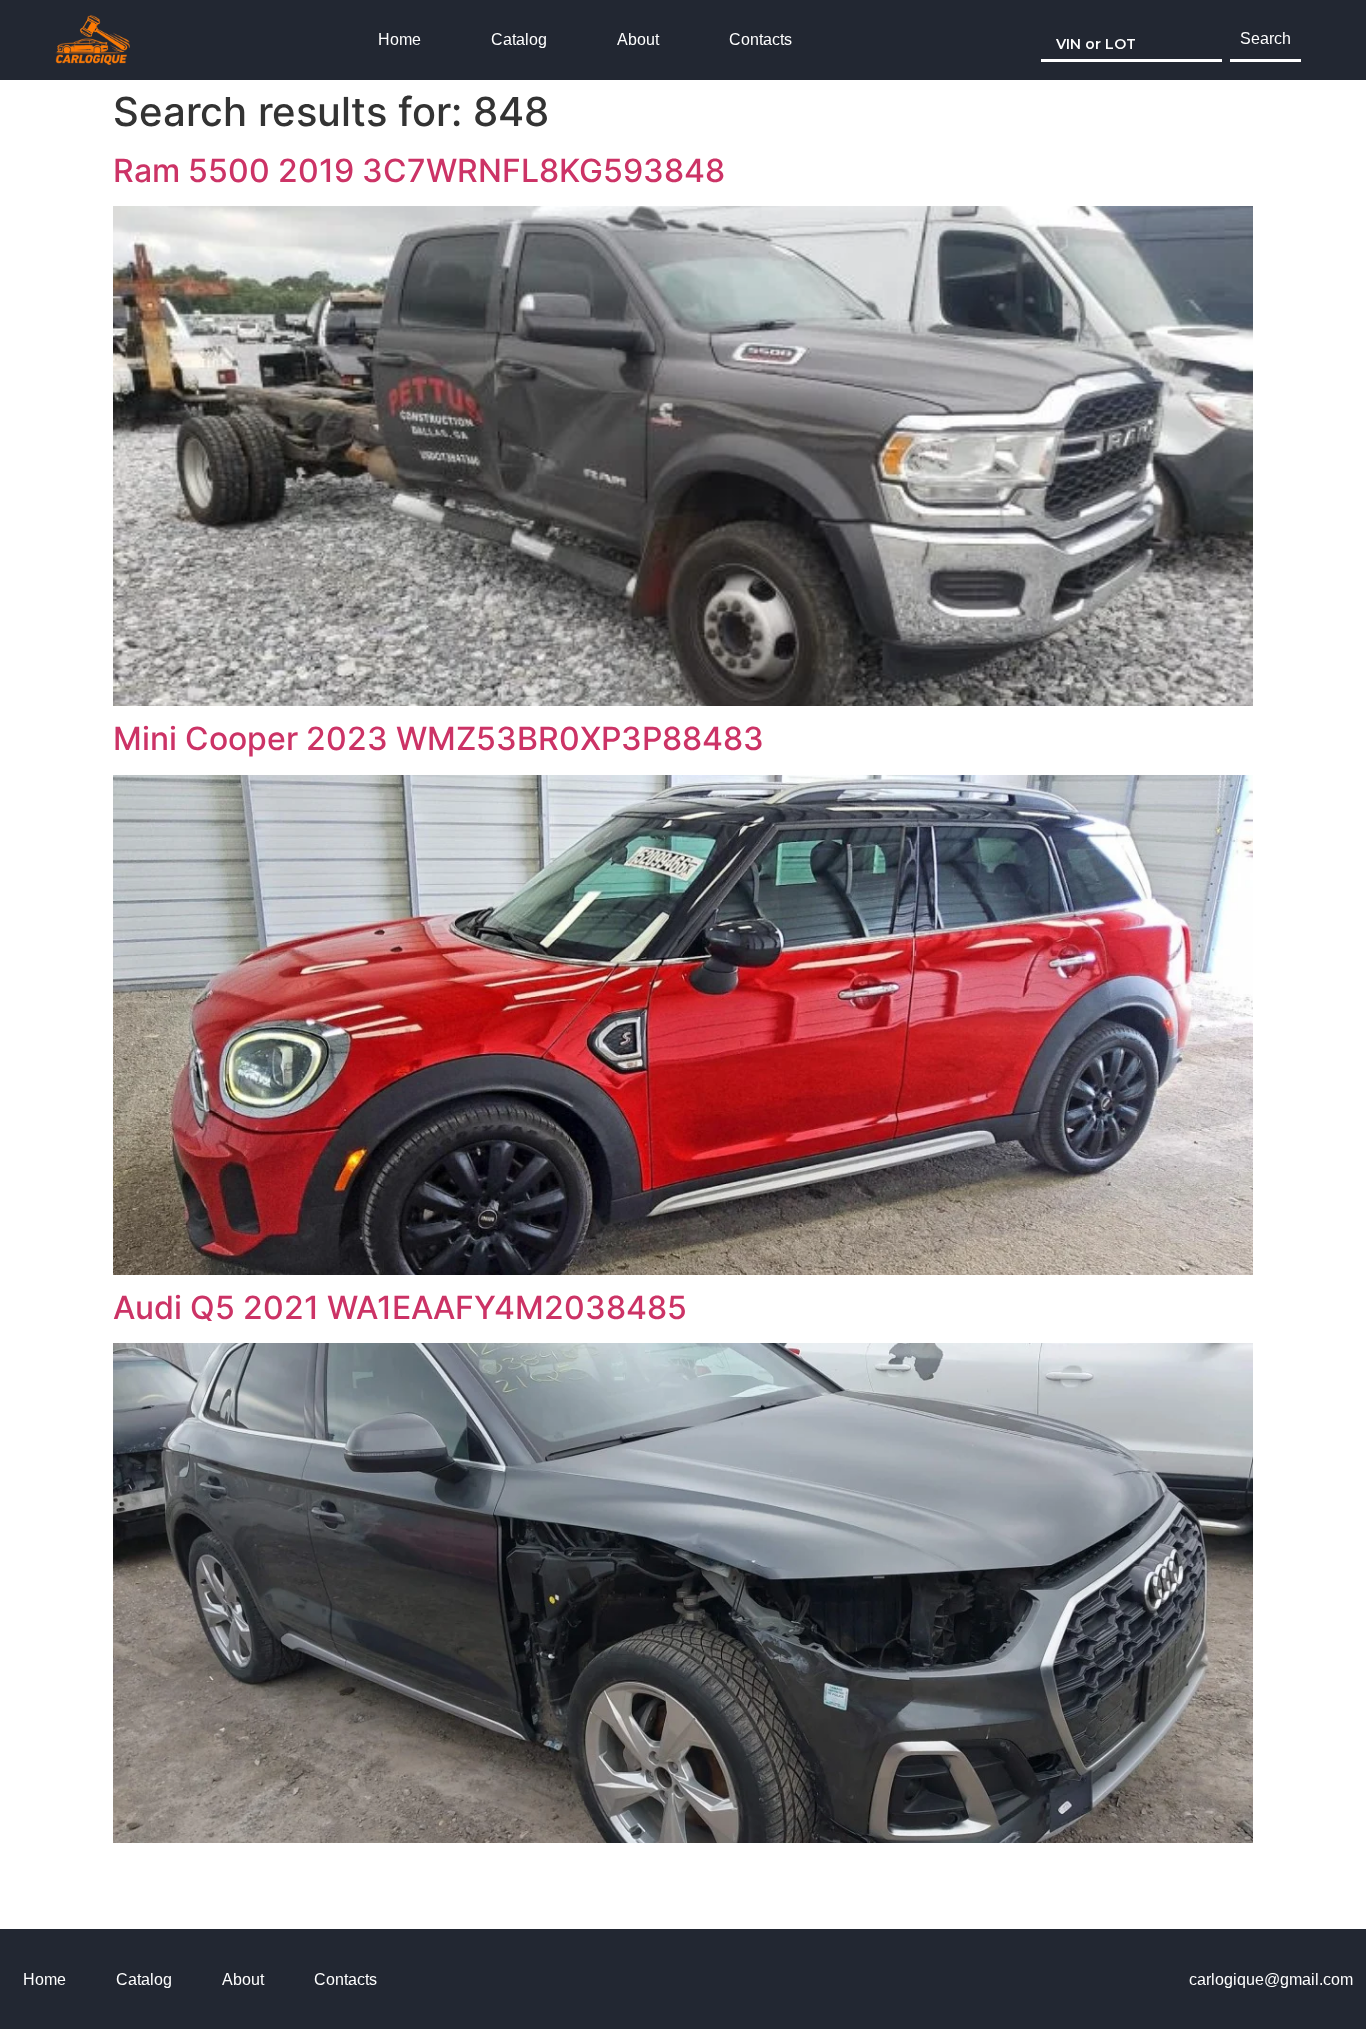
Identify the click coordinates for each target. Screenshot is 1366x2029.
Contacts (760, 39)
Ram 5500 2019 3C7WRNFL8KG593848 (419, 170)
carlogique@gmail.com (1271, 1979)
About (638, 39)
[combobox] (1131, 40)
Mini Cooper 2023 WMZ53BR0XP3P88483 (438, 738)
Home (399, 39)
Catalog (519, 39)
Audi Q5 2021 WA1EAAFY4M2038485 (400, 1307)
